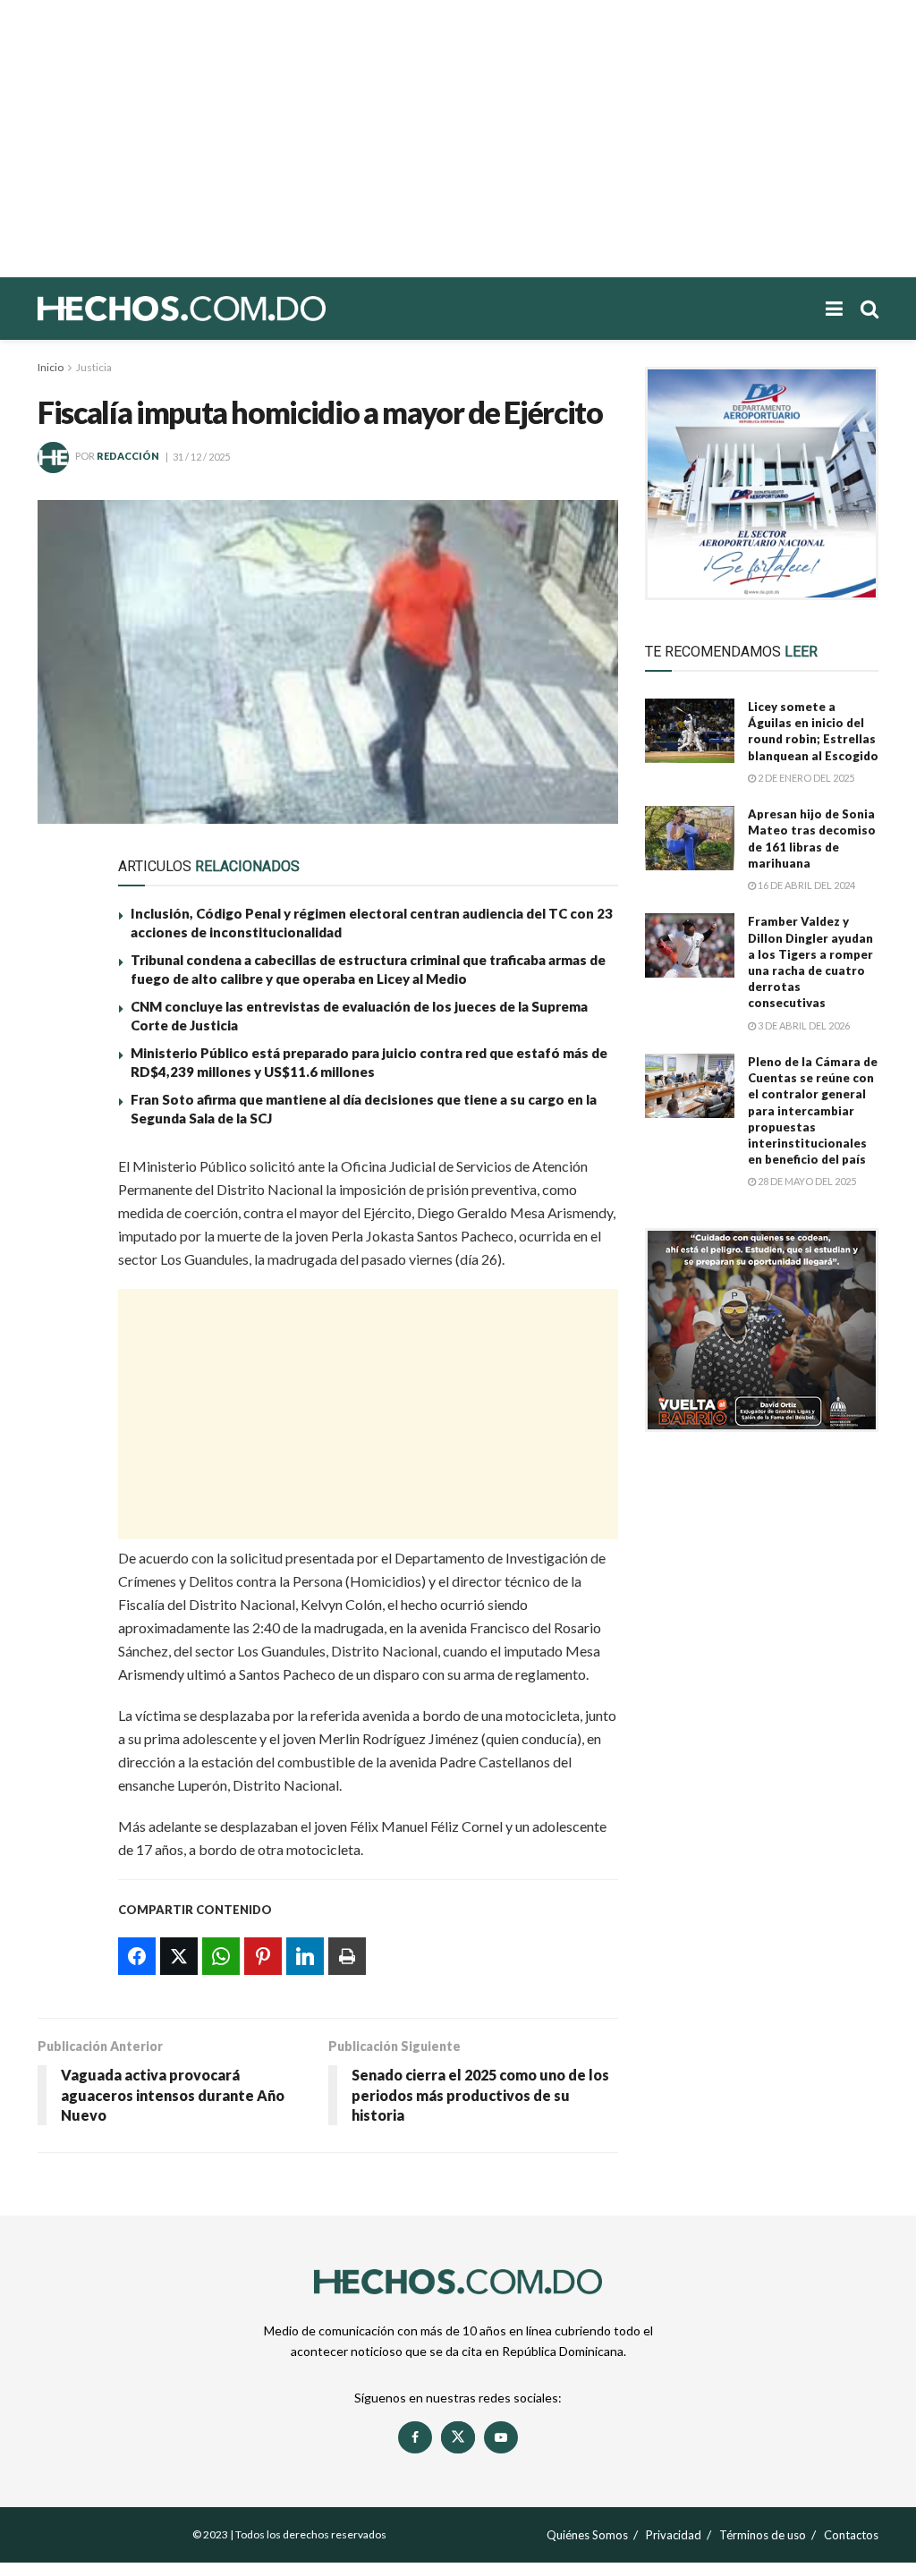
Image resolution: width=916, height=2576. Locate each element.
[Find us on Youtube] (501, 2437)
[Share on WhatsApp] (62, 1258)
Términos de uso (763, 2535)
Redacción (128, 457)
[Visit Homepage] (243, 309)
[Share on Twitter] (62, 1216)
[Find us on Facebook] (415, 2437)
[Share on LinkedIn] (62, 1340)
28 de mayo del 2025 (806, 1181)
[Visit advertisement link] (762, 483)
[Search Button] (869, 309)
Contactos (851, 2535)
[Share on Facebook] (62, 1175)
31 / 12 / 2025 (201, 457)
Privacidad (674, 2535)
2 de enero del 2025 (805, 778)
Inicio (51, 367)
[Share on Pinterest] (62, 1299)
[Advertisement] (458, 139)
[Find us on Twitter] (458, 2437)
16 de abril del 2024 (806, 885)
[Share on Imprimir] (62, 1381)
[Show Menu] (834, 309)
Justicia (94, 367)
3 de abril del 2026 (803, 1025)
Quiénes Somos (587, 2535)
